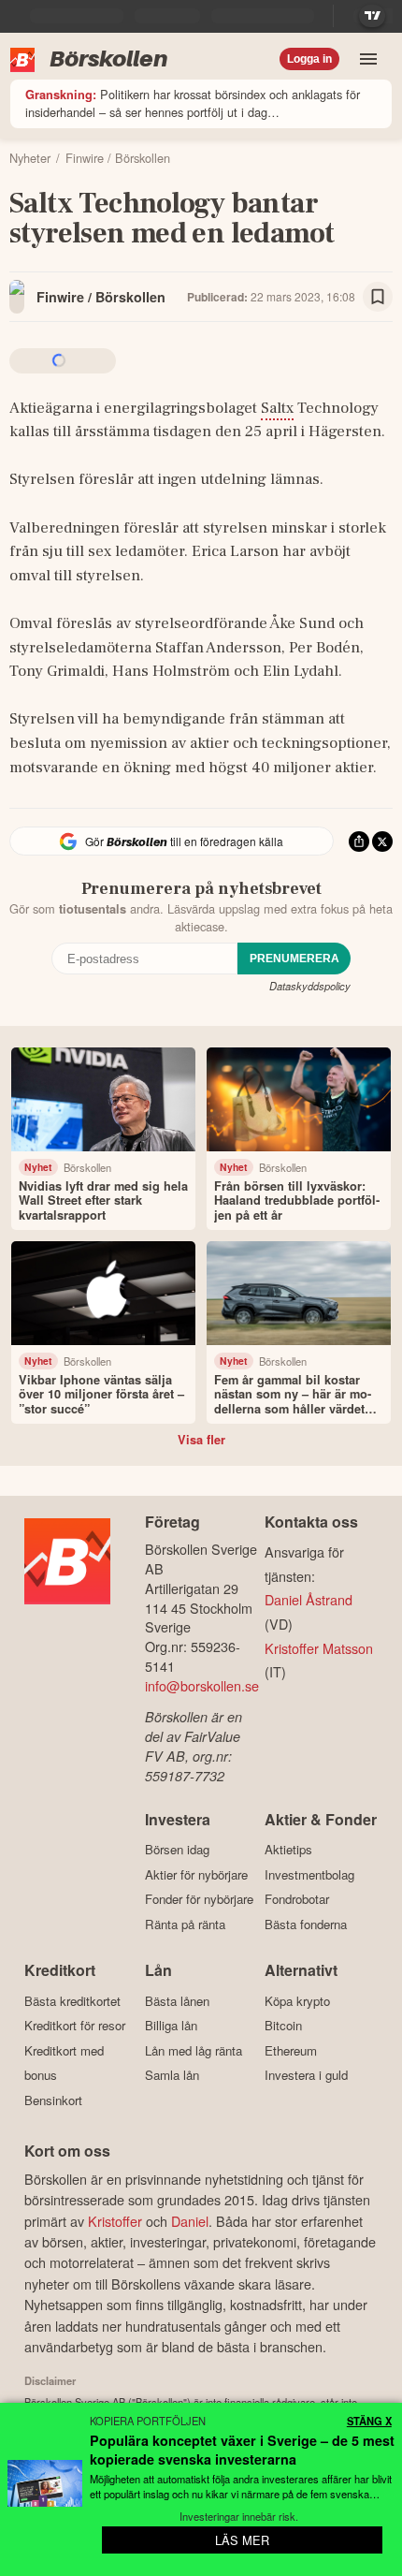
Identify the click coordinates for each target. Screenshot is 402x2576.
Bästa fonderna (306, 1924)
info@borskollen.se (202, 1685)
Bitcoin (283, 2026)
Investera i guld (306, 2075)
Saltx (277, 408)
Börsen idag (177, 1850)
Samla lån (172, 2075)
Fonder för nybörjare (199, 1899)
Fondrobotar (297, 1899)
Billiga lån (171, 2026)
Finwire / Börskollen (101, 297)
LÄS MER (242, 2540)
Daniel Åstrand (309, 1599)
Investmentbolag (309, 1874)
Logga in (309, 59)
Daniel (190, 2221)
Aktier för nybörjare (196, 1874)
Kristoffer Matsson (319, 1648)
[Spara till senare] (378, 297)
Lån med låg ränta (194, 2050)
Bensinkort (53, 2100)
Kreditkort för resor (75, 2026)
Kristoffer (115, 2221)
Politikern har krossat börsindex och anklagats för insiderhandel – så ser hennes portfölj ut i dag (193, 103)
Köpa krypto (297, 2001)
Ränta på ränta (185, 1924)
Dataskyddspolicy (310, 986)
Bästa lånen (177, 2001)
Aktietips (288, 1850)
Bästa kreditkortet (72, 2001)
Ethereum (291, 2050)
